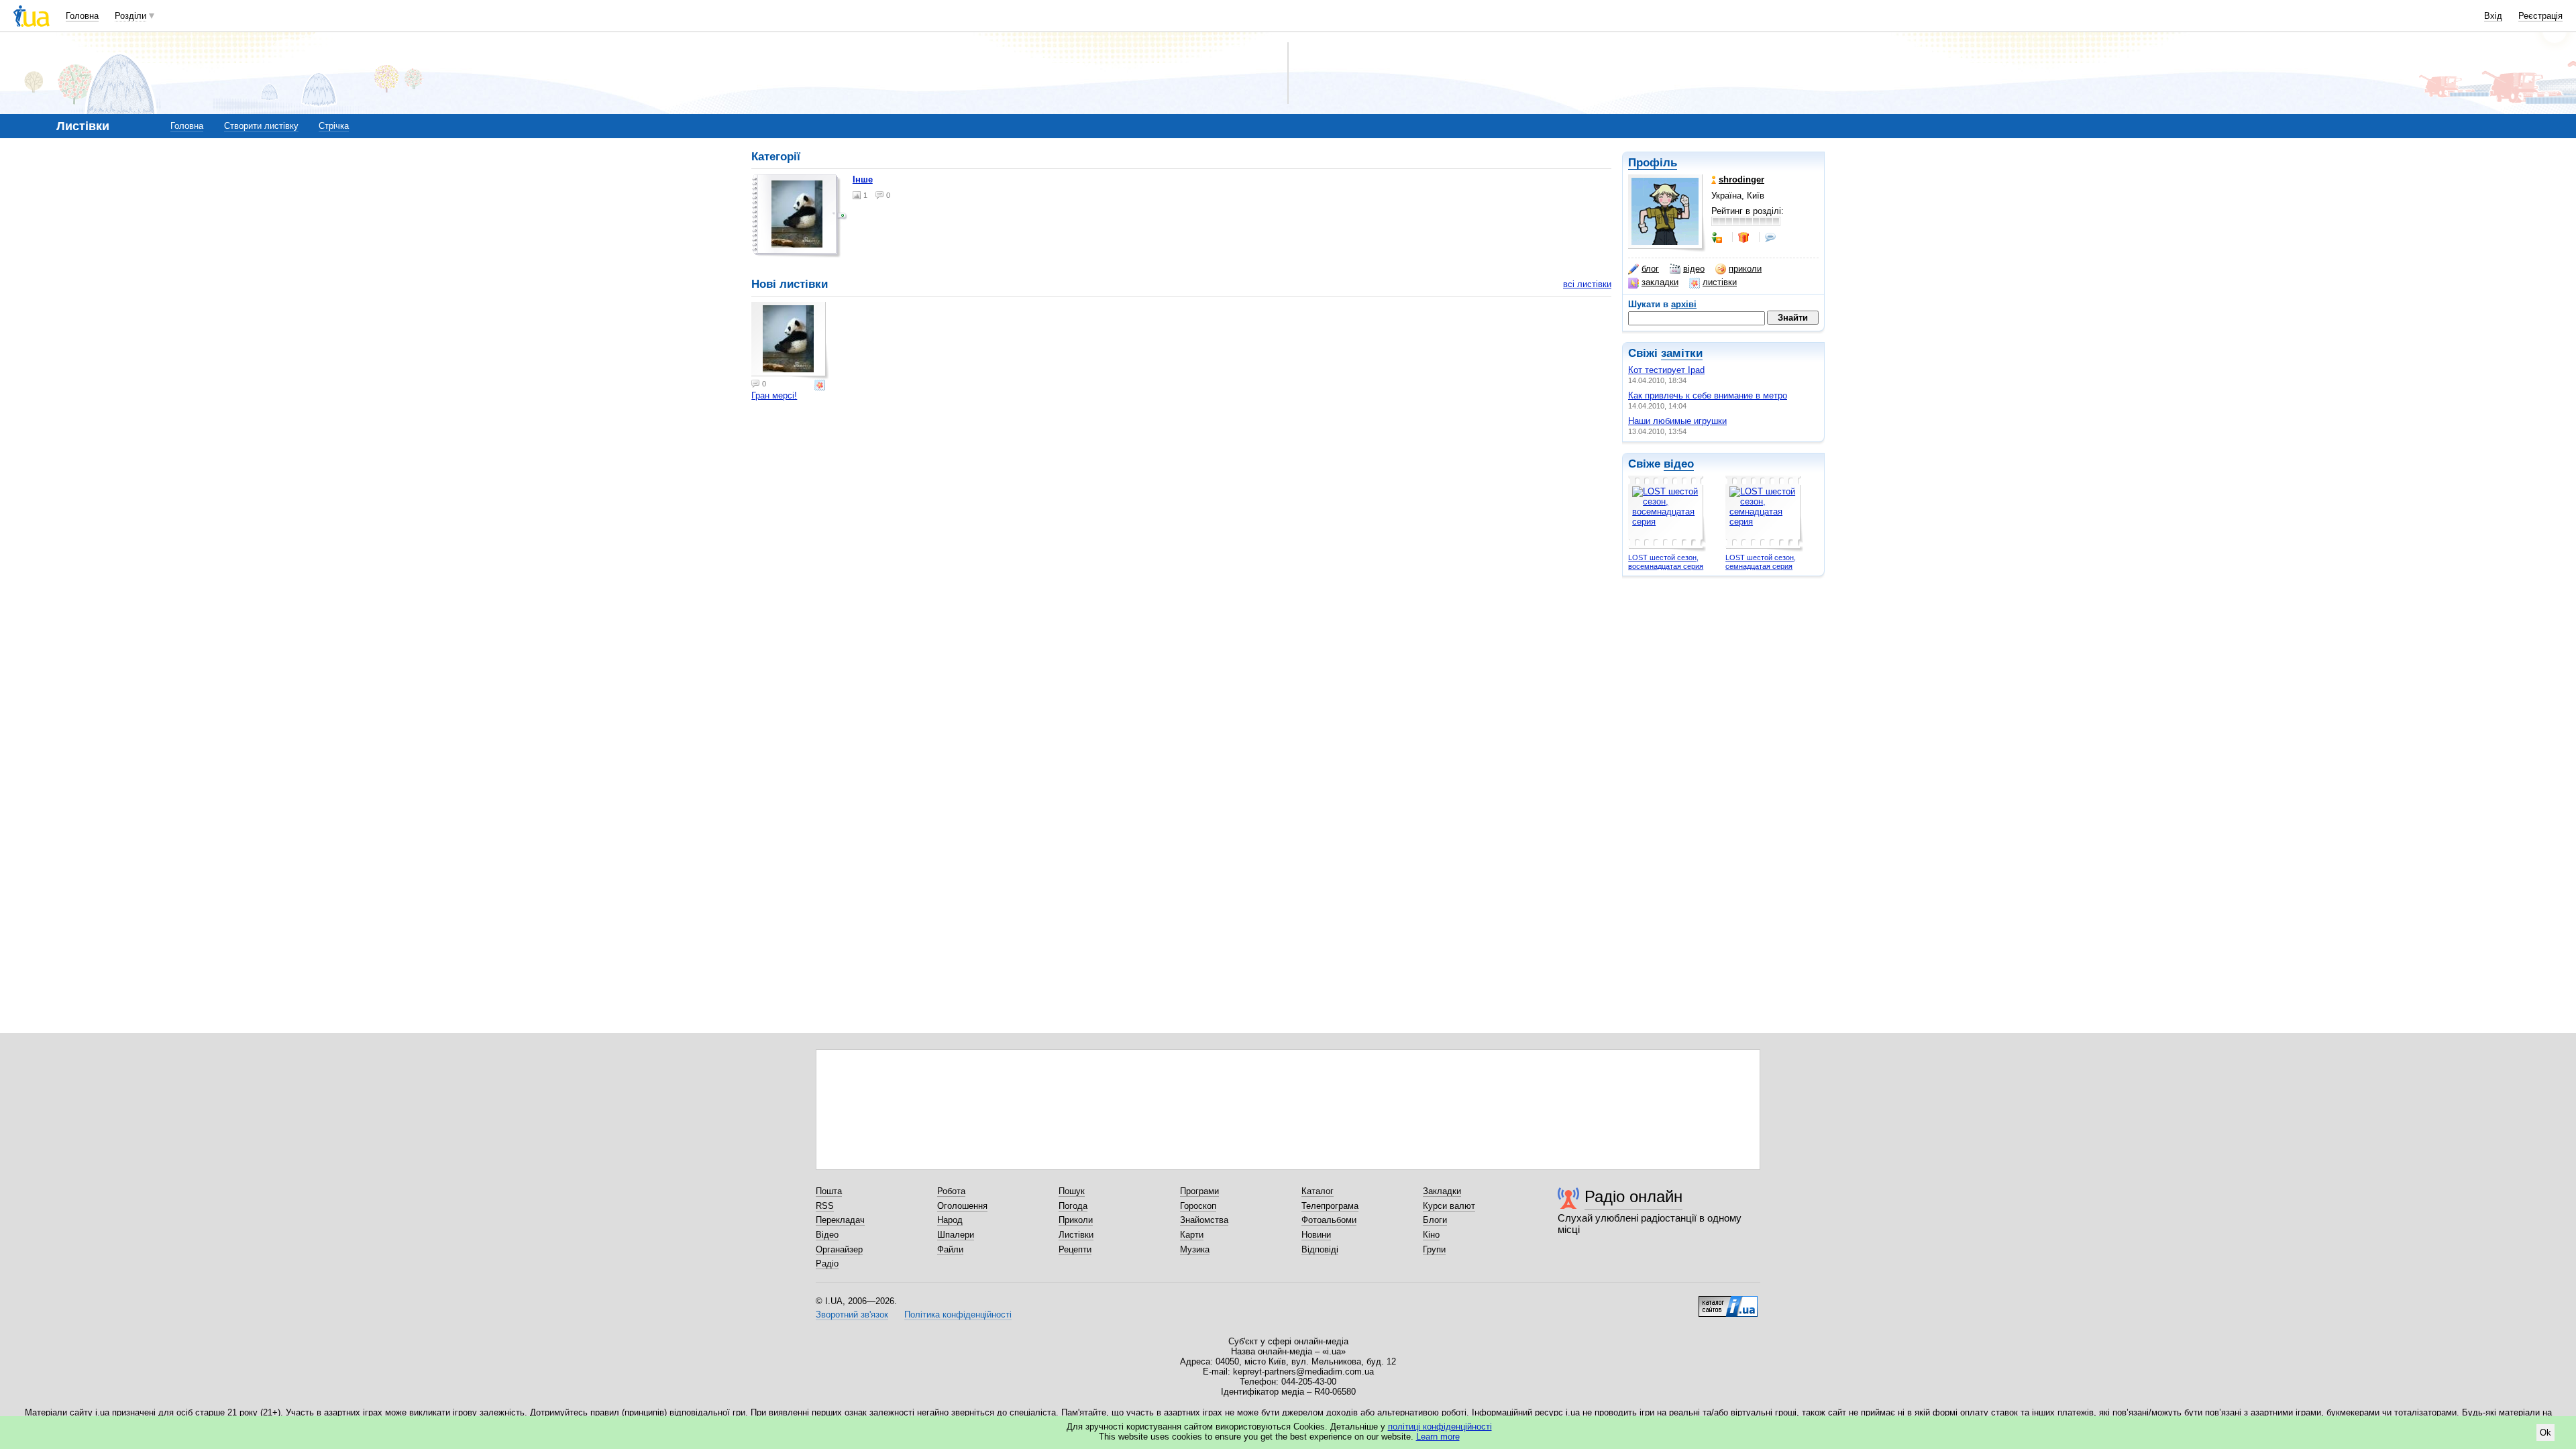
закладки (1660, 282)
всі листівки (1587, 284)
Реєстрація (2540, 16)
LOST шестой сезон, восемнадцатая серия (1666, 562)
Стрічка (334, 126)
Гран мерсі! (774, 395)
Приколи (1076, 1220)
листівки (1720, 282)
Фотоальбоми (1329, 1220)
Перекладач (840, 1220)
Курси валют (1449, 1206)
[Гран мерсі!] (790, 341)
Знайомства (1204, 1220)
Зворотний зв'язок (852, 1314)
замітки (1682, 353)
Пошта (829, 1191)
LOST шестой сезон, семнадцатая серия (1761, 562)
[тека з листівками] (800, 216)
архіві (1684, 304)
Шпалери (956, 1235)
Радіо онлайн (1633, 1196)
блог (1650, 269)
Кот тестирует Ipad (1666, 370)
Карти (1192, 1235)
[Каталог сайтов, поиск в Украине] (1728, 1301)
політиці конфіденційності (1440, 1427)
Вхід (2493, 16)
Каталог (1318, 1191)
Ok (2545, 1433)
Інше (863, 179)
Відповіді (1320, 1249)
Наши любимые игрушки (1677, 421)
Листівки (1076, 1235)
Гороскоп (1198, 1206)
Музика (1195, 1249)
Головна (82, 16)
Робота (951, 1191)
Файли (950, 1249)
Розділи (130, 16)
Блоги (1435, 1220)
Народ (950, 1220)
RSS (825, 1206)
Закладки (1442, 1191)
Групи (1434, 1249)
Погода (1073, 1206)
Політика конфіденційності (958, 1314)
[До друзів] (1718, 237)
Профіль (1653, 163)
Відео (827, 1235)
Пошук (1072, 1191)
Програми (1199, 1191)
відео (1694, 269)
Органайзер (839, 1249)
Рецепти (1075, 1249)
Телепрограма (1330, 1206)
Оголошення (962, 1206)
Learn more (1438, 1437)
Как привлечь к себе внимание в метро (1708, 395)
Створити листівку (261, 126)
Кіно (1431, 1235)
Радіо (827, 1264)
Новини (1316, 1235)
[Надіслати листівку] (821, 385)
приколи (1745, 269)
